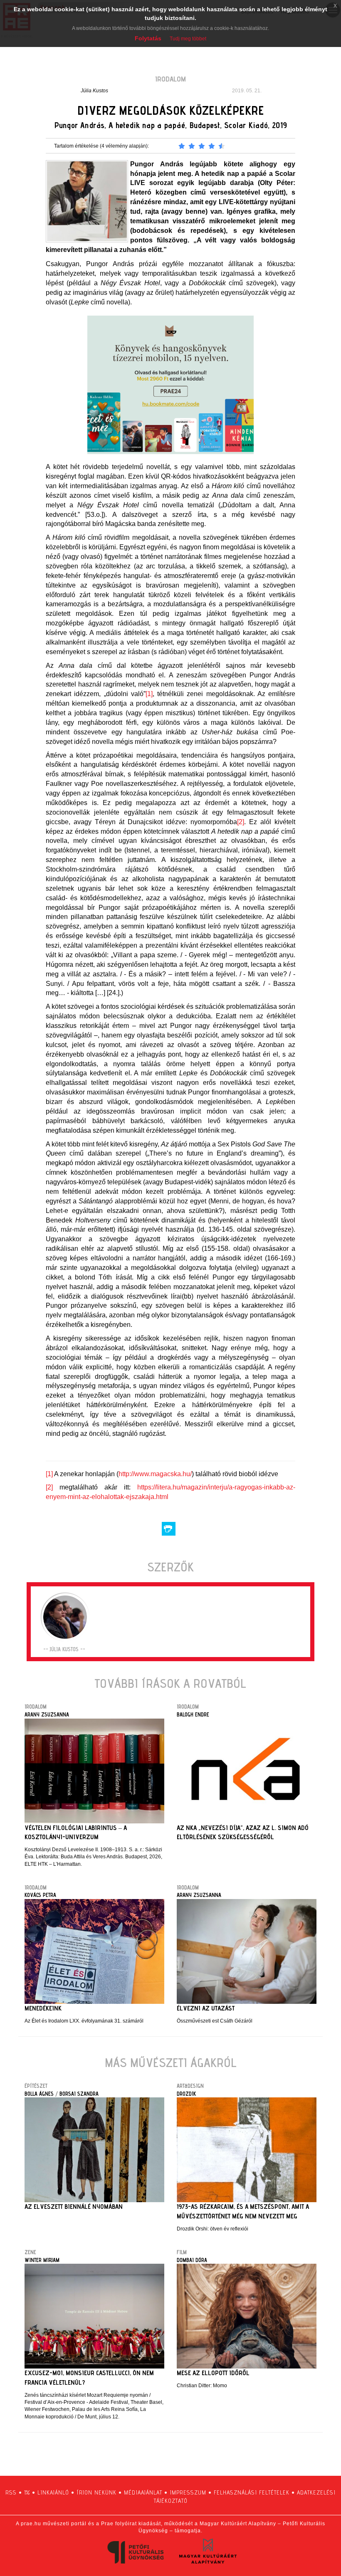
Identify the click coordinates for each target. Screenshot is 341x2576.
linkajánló (53, 2492)
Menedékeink (43, 2008)
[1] (149, 694)
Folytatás (148, 38)
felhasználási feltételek (252, 2492)
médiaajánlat (143, 2492)
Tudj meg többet (188, 39)
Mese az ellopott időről (213, 2373)
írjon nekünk (96, 2492)
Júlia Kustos (94, 91)
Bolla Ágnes (39, 2094)
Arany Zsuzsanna (47, 1714)
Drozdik (186, 2094)
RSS (11, 2492)
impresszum (188, 2492)
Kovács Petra (40, 1895)
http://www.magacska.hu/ (155, 1474)
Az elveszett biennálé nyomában (74, 2207)
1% (27, 2492)
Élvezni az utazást (206, 2008)
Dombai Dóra (192, 2260)
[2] (241, 822)
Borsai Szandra (79, 2094)
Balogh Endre (193, 1714)
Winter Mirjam (42, 2260)
